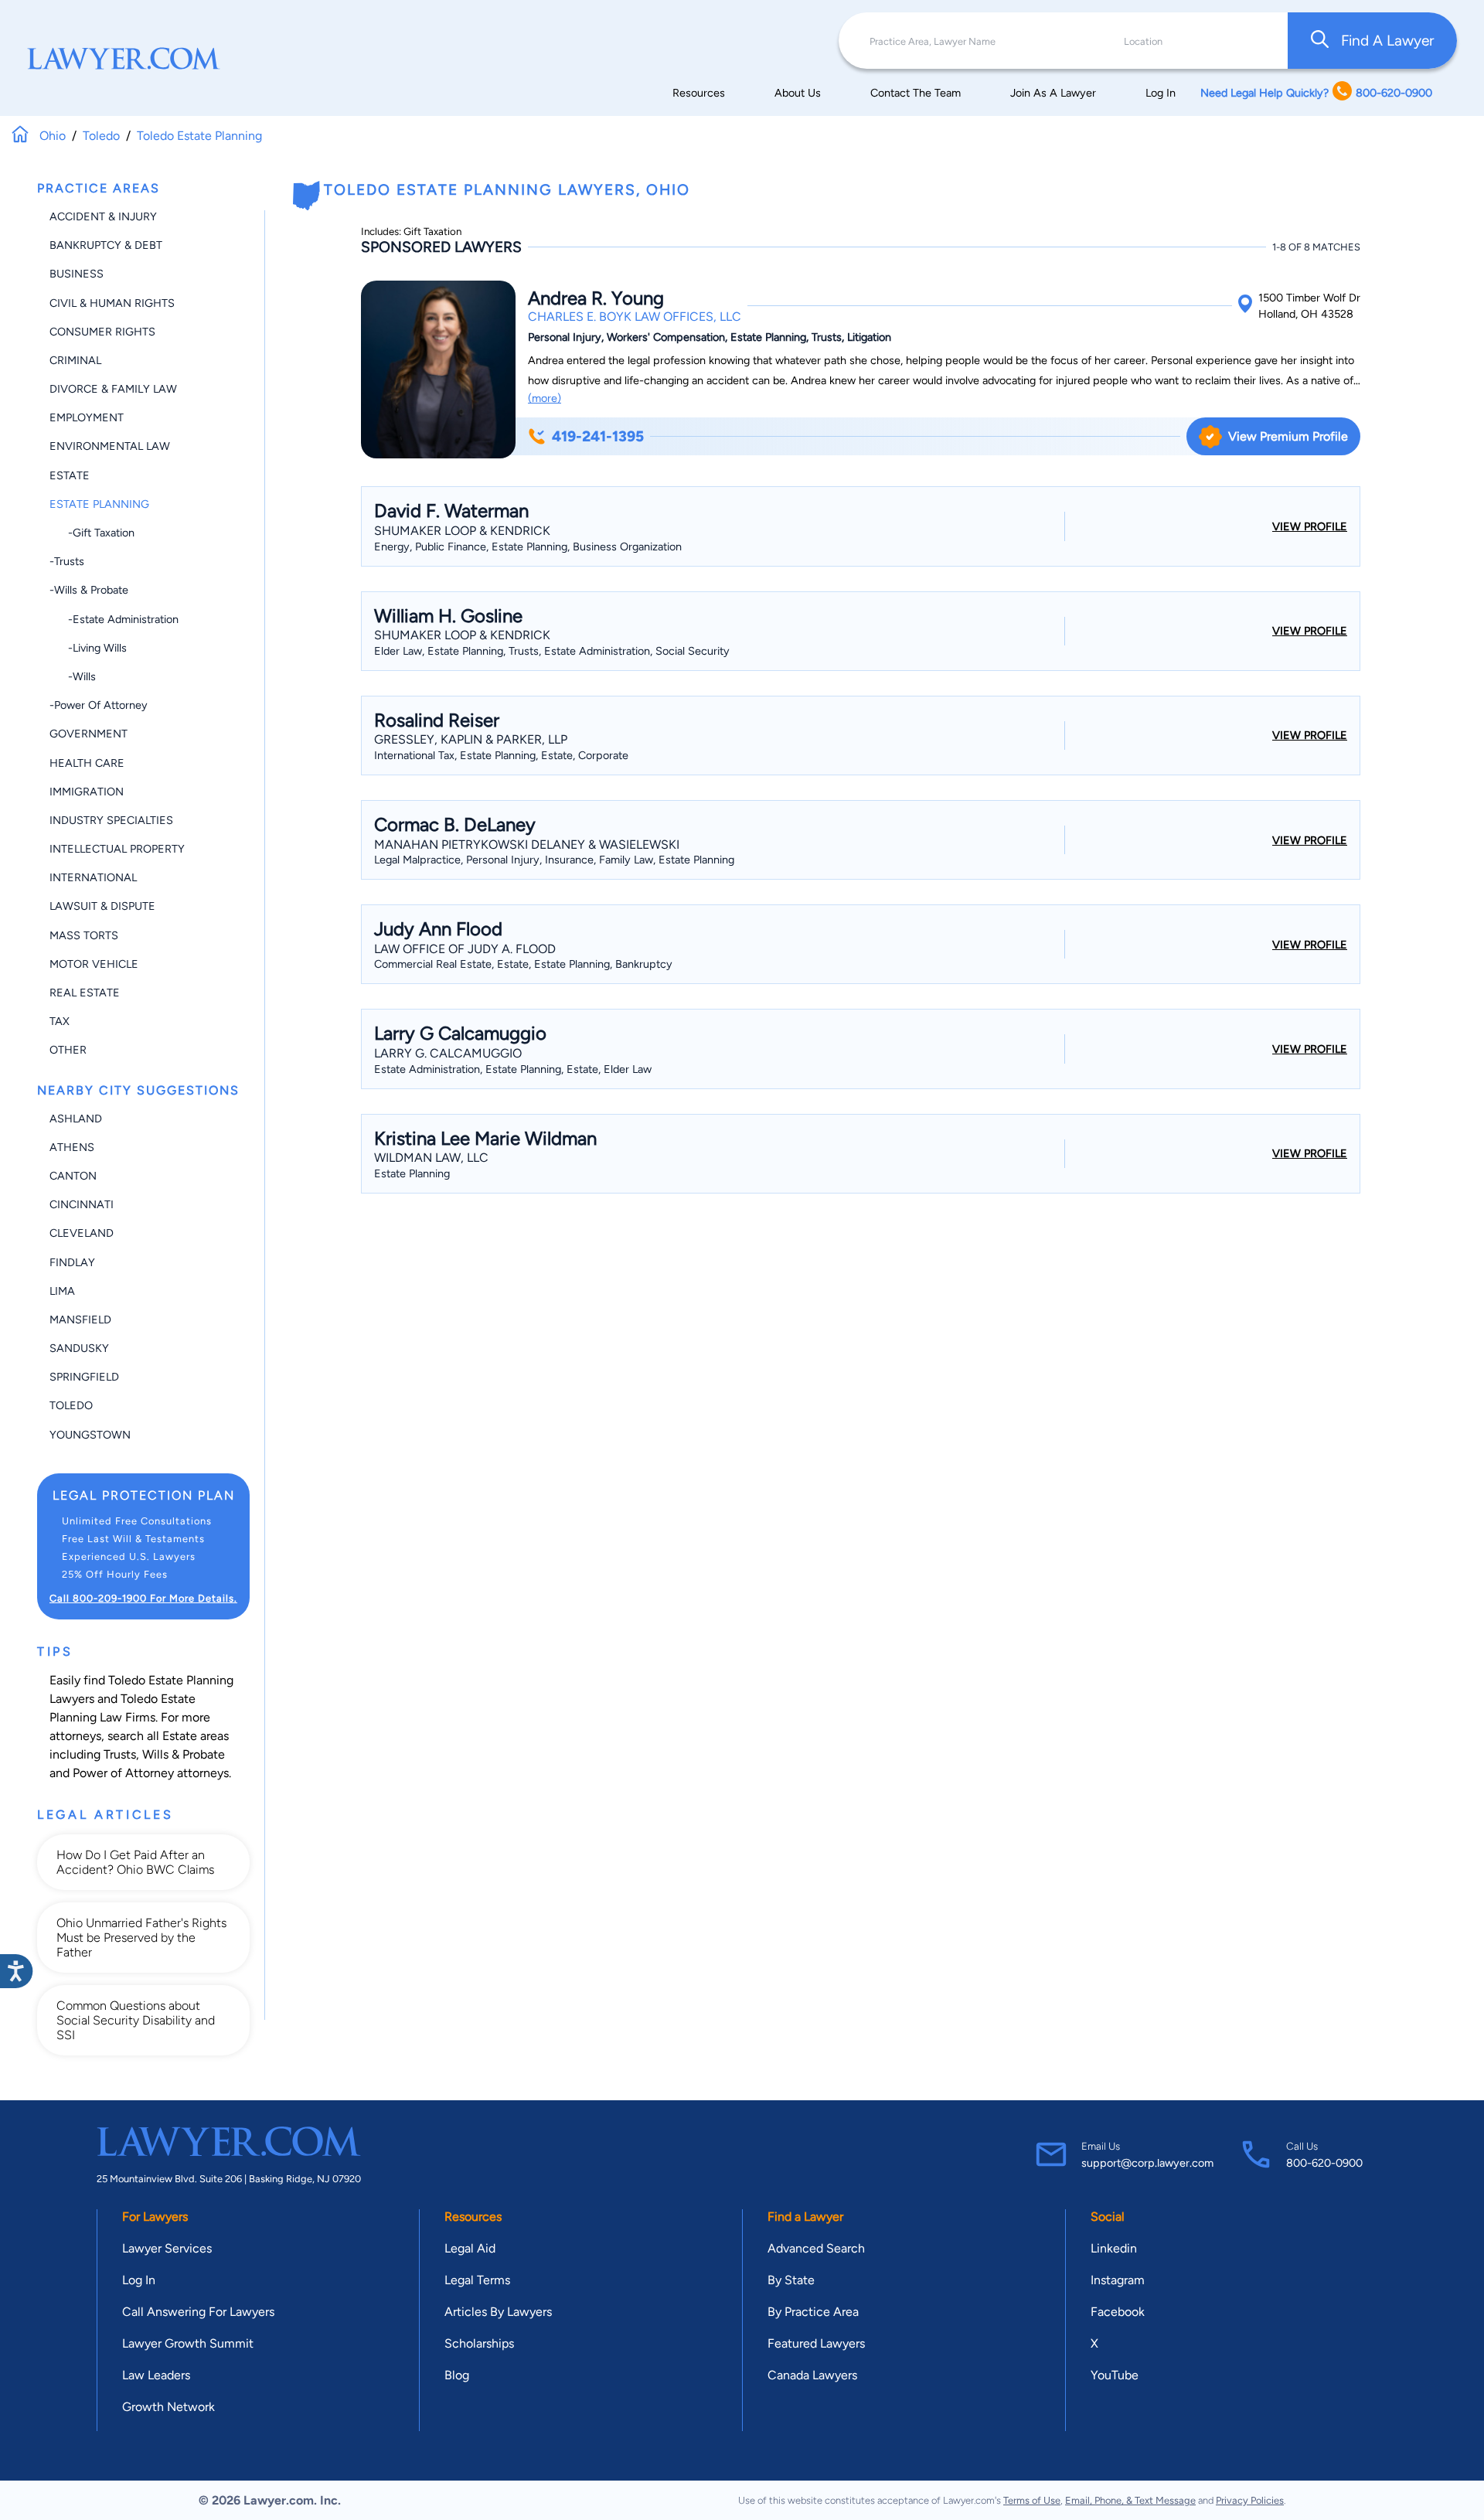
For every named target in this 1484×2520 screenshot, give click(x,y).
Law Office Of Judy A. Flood (465, 949)
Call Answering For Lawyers (198, 2312)
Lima (62, 1291)
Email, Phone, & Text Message (1130, 2500)
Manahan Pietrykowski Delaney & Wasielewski (527, 845)
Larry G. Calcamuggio (448, 1053)
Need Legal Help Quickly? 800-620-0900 (1316, 93)
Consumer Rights (102, 332)
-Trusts (67, 561)
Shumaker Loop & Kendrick (462, 531)
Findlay (72, 1262)
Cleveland (82, 1233)
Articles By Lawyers (498, 2312)
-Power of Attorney (99, 705)
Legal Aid (470, 2248)
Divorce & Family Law (113, 389)
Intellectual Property (117, 849)
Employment (87, 417)
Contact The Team (916, 93)
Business (77, 274)
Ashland (76, 1119)
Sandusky (79, 1348)
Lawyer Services (167, 2248)
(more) (545, 398)
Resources (699, 93)
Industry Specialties (111, 820)
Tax (60, 1021)
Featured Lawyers (816, 2343)
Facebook (1118, 2312)
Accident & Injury (103, 216)
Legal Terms (477, 2280)
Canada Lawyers (812, 2375)
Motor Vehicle (94, 964)
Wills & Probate (184, 1754)
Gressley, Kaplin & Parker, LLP (471, 739)
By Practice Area (813, 2312)
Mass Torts (84, 935)
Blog (457, 2375)
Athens (72, 1147)
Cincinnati (82, 1204)
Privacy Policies (1250, 2500)
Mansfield (80, 1320)
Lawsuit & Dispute (102, 906)
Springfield (84, 1377)
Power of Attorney (123, 1773)
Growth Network (168, 2407)
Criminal (75, 360)
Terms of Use (1032, 2500)
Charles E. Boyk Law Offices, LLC (635, 317)
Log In (1161, 93)
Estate (70, 475)
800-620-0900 (1324, 2163)
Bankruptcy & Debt (106, 245)
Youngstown (90, 1435)
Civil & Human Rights (112, 303)
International (93, 877)
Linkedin (1114, 2248)
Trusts (120, 1754)
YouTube (1115, 2375)
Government (88, 734)
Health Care (87, 763)
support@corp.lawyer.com (1147, 2163)
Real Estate (85, 993)
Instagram (1118, 2280)
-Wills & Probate (89, 590)
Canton (73, 1176)
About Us (798, 93)
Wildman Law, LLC (431, 1158)
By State (791, 2280)
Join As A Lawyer (1053, 93)
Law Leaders (156, 2375)
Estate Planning (99, 504)
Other (68, 1050)
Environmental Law (110, 446)
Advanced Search (816, 2248)
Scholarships (479, 2343)
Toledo (71, 1405)
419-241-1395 (598, 436)
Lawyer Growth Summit (188, 2343)
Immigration (87, 792)
